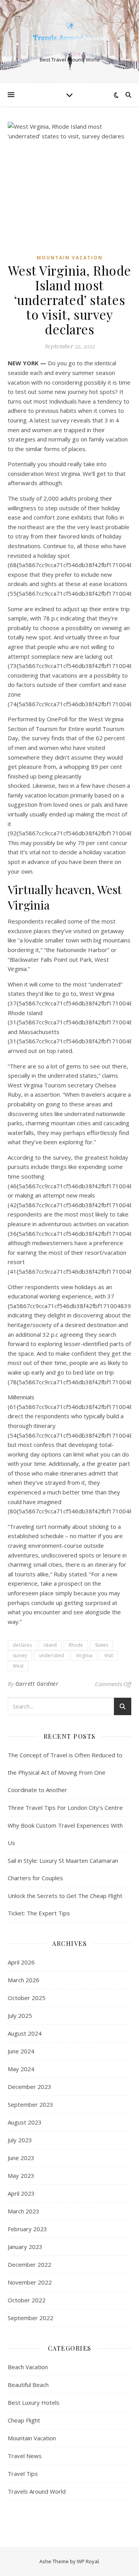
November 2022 (30, 2282)
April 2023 (21, 2193)
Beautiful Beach (28, 2385)
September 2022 (31, 2318)
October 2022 (27, 2300)
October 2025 (27, 1998)
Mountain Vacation (70, 258)
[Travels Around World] (69, 35)
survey (20, 1655)
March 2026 (24, 1980)
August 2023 (25, 2122)
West (18, 1666)
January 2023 (25, 2247)
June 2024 (21, 2051)
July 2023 (20, 2140)
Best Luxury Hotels (34, 2402)
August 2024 (25, 2033)
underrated (52, 1655)
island (50, 1645)
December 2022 (30, 2264)
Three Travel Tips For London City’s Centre (65, 1808)
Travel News (25, 2456)
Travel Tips (23, 2474)
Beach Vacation (28, 2367)
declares (22, 1645)
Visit (109, 1655)
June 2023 (21, 2158)
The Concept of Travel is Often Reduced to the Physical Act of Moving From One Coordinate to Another (65, 1772)
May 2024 (21, 2069)
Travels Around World (37, 2491)
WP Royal (88, 2561)
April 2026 (21, 1962)
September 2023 (31, 2104)
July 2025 (20, 2015)
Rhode (76, 1645)
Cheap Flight (24, 2420)
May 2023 (21, 2176)
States (102, 1645)
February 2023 (27, 2229)
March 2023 (24, 2211)
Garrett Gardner (37, 1684)
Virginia (84, 1655)
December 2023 (30, 2087)
